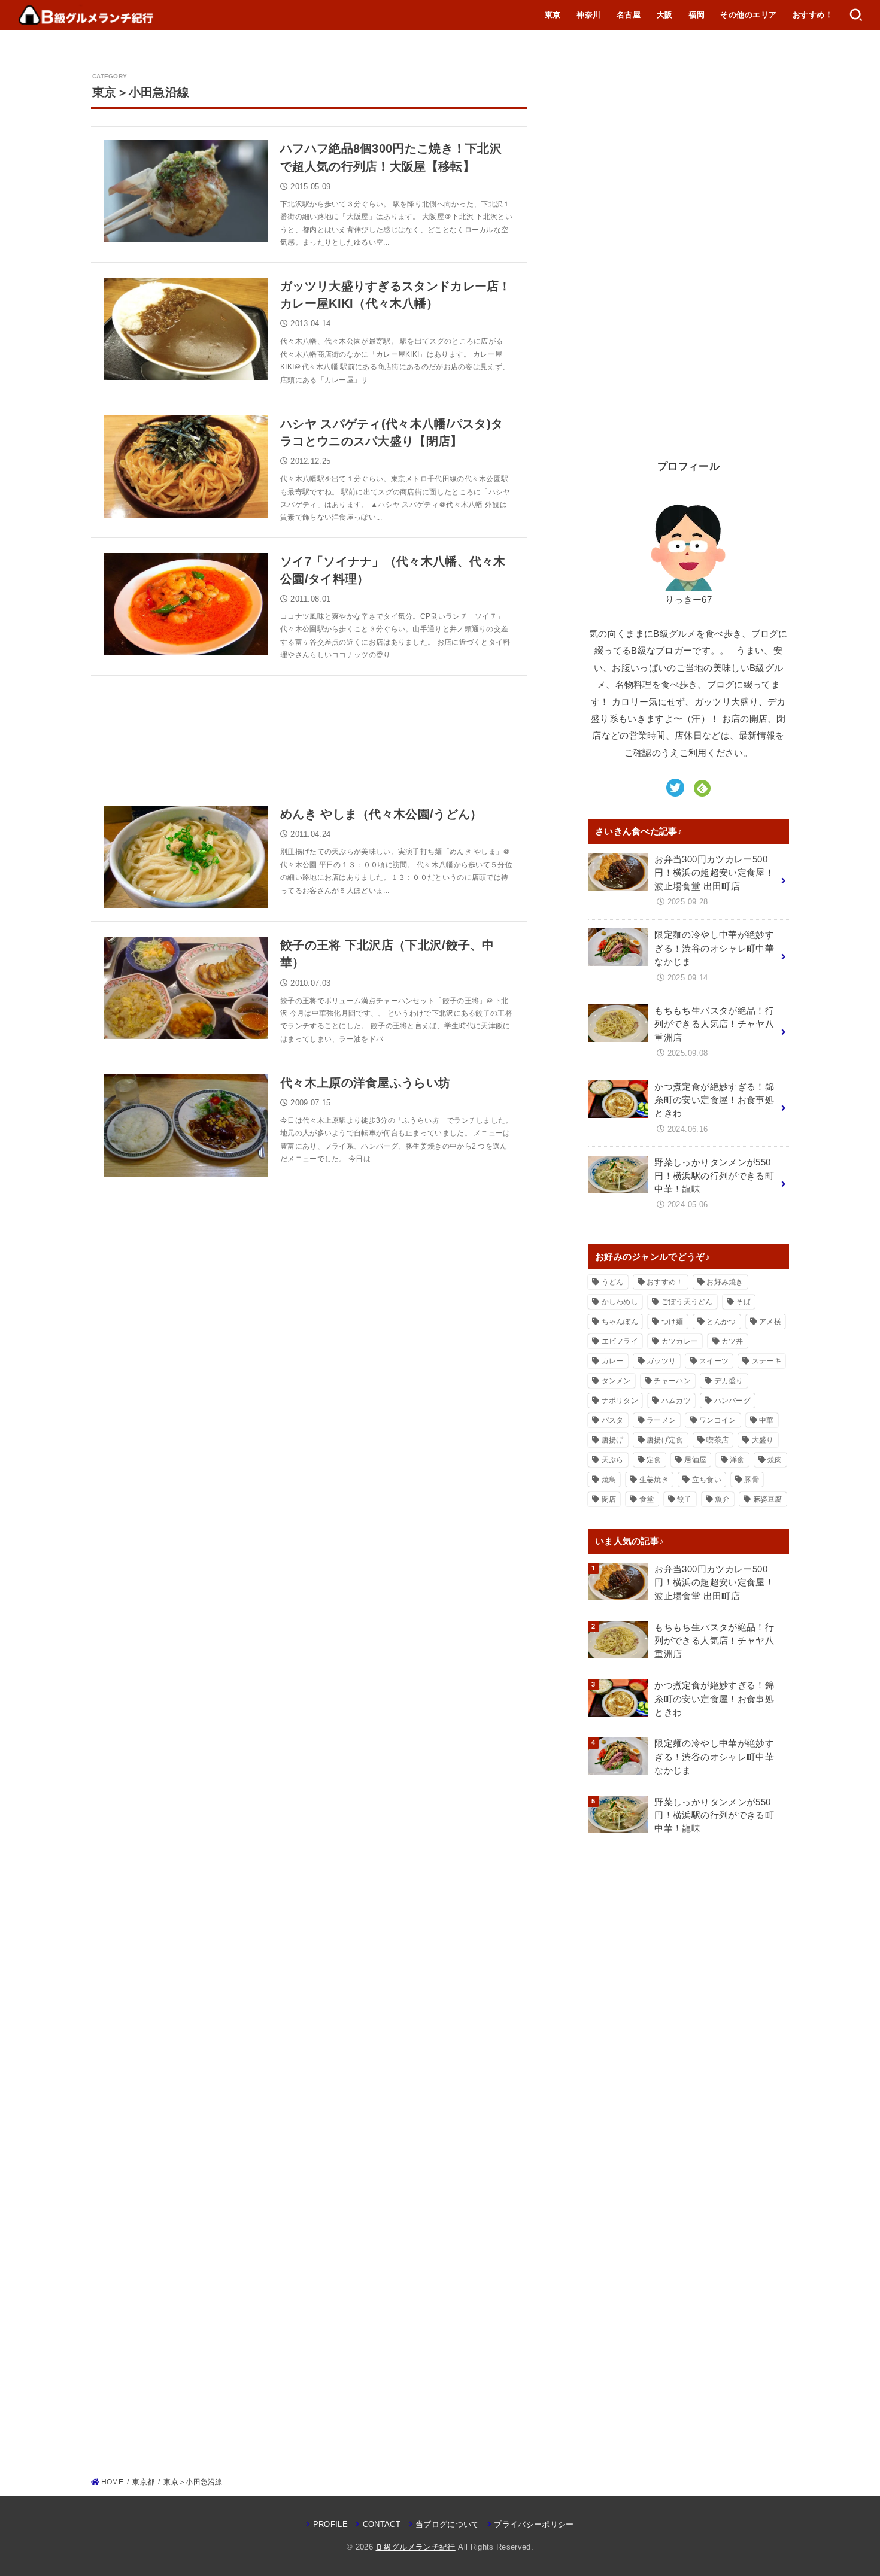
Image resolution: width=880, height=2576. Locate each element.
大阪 (665, 15)
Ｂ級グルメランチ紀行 (415, 2547)
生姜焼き (654, 1480)
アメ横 (770, 1322)
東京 (553, 15)
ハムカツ (676, 1401)
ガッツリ (661, 1361)
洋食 (737, 1460)
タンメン (616, 1381)
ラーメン (661, 1420)
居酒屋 (695, 1460)
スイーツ (714, 1361)
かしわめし (620, 1302)
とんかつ (721, 1322)
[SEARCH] (856, 15)
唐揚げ (613, 1440)
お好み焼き (725, 1282)
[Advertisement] (309, 734)
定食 (654, 1460)
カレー (613, 1361)
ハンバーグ (733, 1401)
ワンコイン (718, 1420)
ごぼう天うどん (687, 1302)
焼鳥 (609, 1480)
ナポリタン (620, 1401)
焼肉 (775, 1460)
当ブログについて (447, 2524)
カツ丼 (732, 1341)
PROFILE (330, 2524)
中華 (767, 1420)
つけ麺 (673, 1322)
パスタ (613, 1420)
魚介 (722, 1499)
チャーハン (672, 1381)
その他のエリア (748, 15)
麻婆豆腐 (768, 1499)
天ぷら (613, 1460)
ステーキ (767, 1361)
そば (743, 1302)
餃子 (685, 1499)
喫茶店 (717, 1440)
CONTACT (382, 2524)
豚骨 (752, 1480)
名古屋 (629, 15)
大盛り (763, 1440)
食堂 (647, 1499)
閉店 (609, 1499)
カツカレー (680, 1341)
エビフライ (620, 1341)
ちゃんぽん (620, 1322)
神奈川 (588, 15)
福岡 (697, 15)
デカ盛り (729, 1381)
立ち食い (707, 1480)
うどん (613, 1282)
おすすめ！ (813, 15)
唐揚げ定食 (665, 1440)
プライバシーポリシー (534, 2524)
